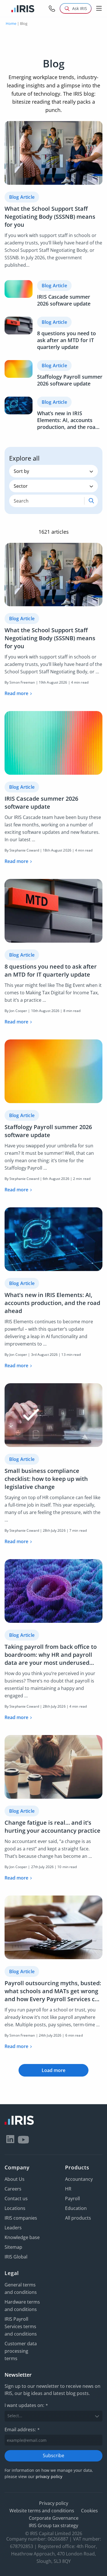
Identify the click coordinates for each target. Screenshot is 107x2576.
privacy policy (49, 2476)
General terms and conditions (21, 2288)
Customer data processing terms (21, 2351)
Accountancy (79, 2179)
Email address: (22, 2429)
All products (78, 2218)
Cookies (89, 2510)
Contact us (16, 2198)
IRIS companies (21, 2218)
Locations (15, 2208)
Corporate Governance (54, 2518)
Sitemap (13, 2247)
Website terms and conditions (42, 2510)
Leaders (13, 2228)
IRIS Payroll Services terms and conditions (21, 2326)
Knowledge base (22, 2237)
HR (68, 2189)
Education (76, 2208)
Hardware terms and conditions (22, 2306)
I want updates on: (26, 2405)
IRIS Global (16, 2257)
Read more (16, 693)
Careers (13, 2189)
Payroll (72, 2198)
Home (11, 23)
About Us (15, 2179)
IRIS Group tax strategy (53, 2525)
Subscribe (53, 2455)
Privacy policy (54, 2503)
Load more (53, 2070)
